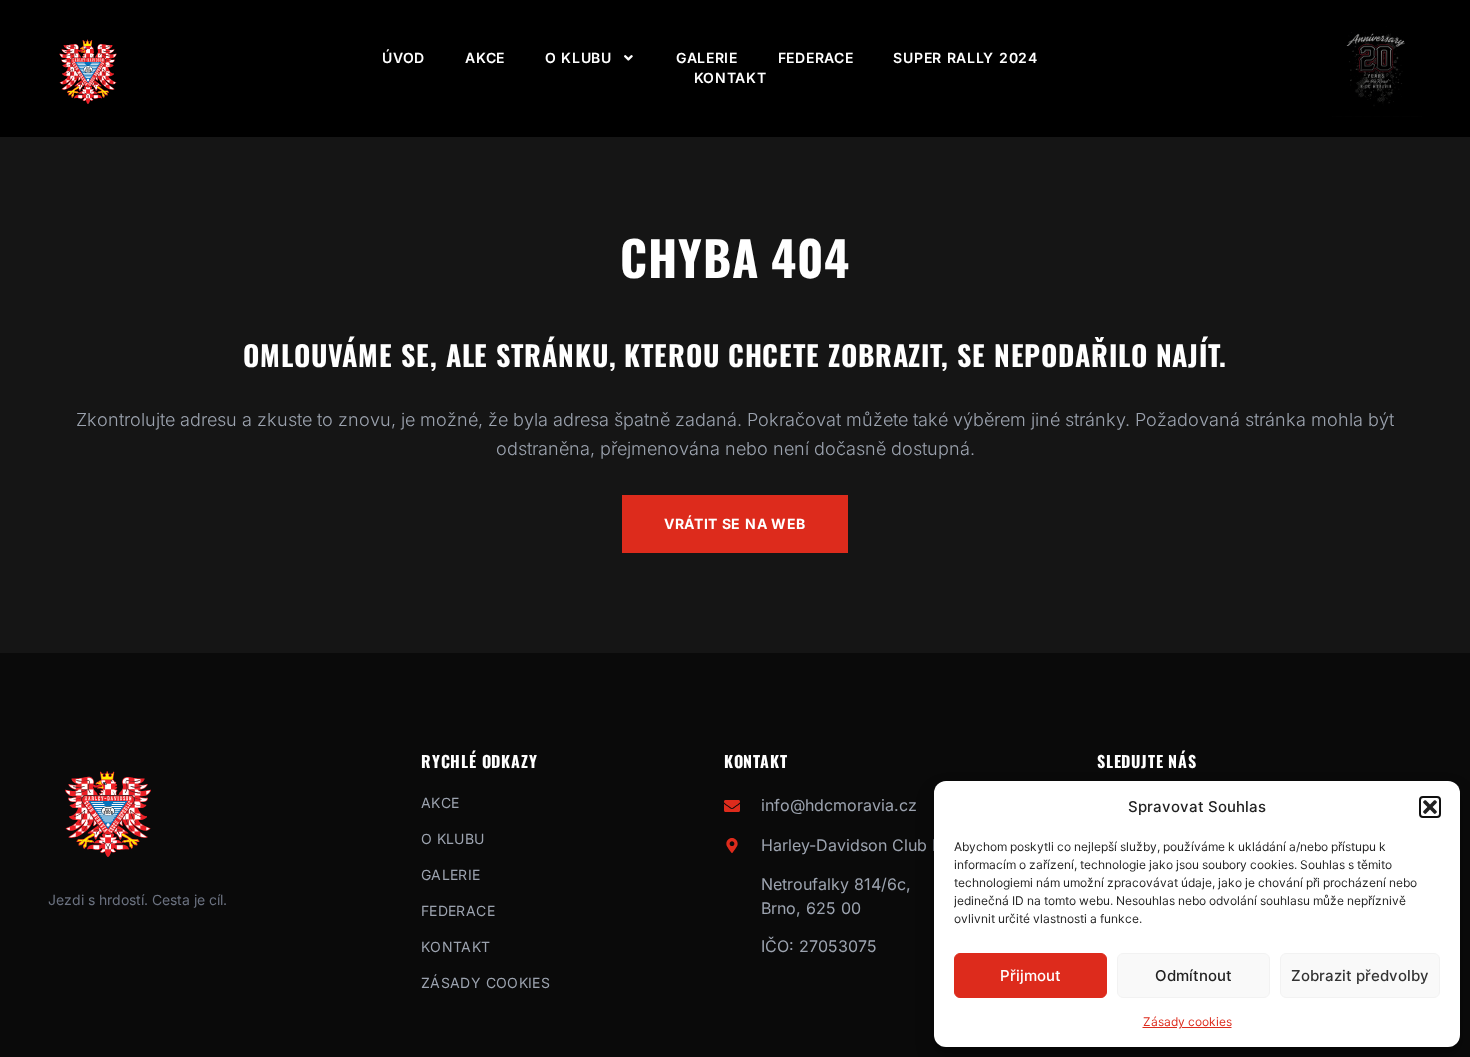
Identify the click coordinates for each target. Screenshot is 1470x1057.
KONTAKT (730, 77)
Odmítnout (1193, 975)
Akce (485, 57)
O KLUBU (578, 57)
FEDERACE (816, 57)
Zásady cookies (1187, 1021)
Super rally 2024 (965, 57)
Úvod (403, 57)
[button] (1430, 807)
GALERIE (707, 57)
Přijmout (1030, 975)
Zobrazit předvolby (1360, 975)
